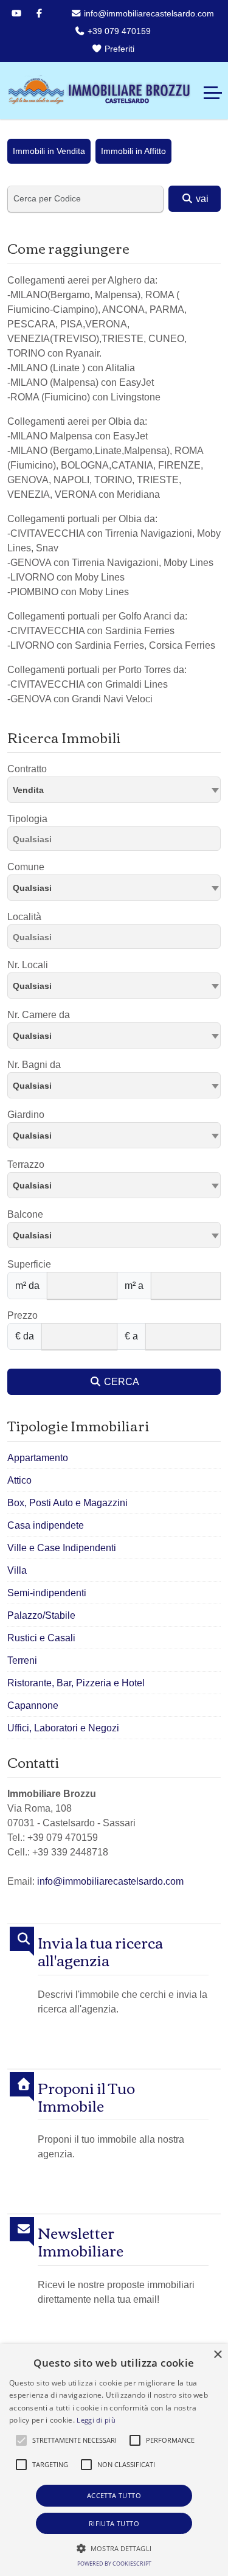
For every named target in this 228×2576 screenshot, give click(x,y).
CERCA (120, 1382)
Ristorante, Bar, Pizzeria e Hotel (76, 1683)
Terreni (22, 1660)
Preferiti (118, 49)
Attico (19, 1480)
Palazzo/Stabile (41, 1615)
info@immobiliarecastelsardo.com (148, 13)
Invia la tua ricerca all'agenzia (100, 1951)
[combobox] (114, 790)
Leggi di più (96, 2420)
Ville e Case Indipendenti (62, 1548)
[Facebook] (39, 13)
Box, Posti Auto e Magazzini (67, 1503)
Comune (26, 867)
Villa (17, 1570)
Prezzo (22, 1315)
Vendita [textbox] (28, 790)
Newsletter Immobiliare (81, 2241)
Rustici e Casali (41, 1638)
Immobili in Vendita (49, 151)
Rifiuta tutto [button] (114, 2523)
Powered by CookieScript (114, 2564)
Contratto (27, 769)
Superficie (29, 1264)
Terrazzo (26, 1164)
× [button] (217, 2355)
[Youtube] (16, 13)
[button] (21, 2440)
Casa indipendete (46, 1525)
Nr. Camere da (39, 1015)
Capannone (33, 1705)
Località (24, 917)
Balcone (25, 1214)
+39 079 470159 (118, 31)
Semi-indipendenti (47, 1593)
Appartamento (38, 1458)
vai (201, 199)
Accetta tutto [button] (114, 2495)
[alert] (114, 2460)
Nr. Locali (28, 965)
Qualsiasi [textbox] (32, 888)
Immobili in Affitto (133, 151)
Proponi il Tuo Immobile (86, 2096)
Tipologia (27, 819)
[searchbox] (117, 841)
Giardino (26, 1115)
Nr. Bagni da (34, 1065)
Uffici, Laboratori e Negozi (63, 1728)
